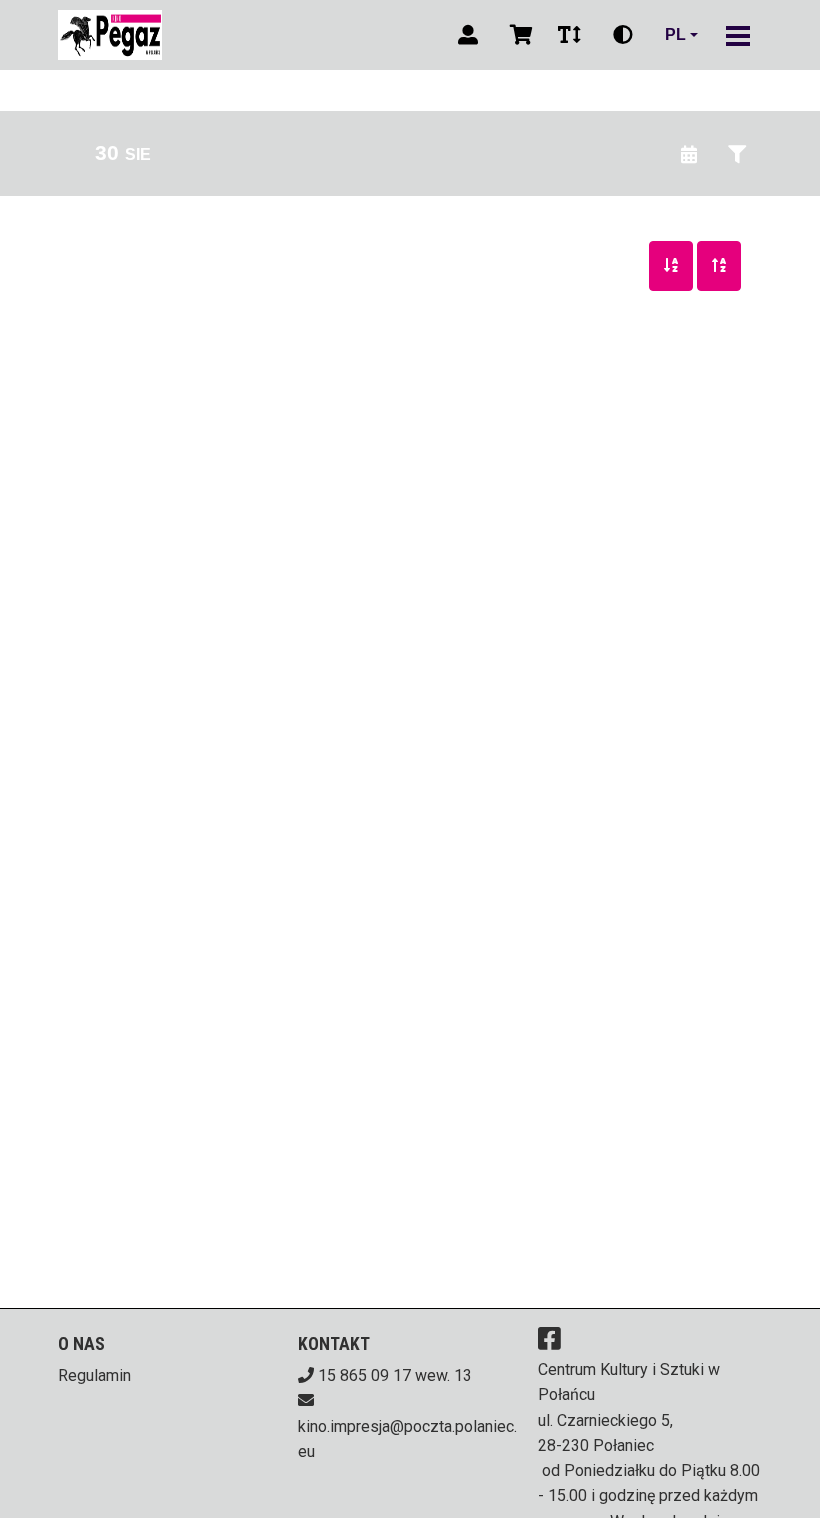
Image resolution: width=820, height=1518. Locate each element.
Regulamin (94, 1375)
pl (675, 34)
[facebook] (549, 1338)
